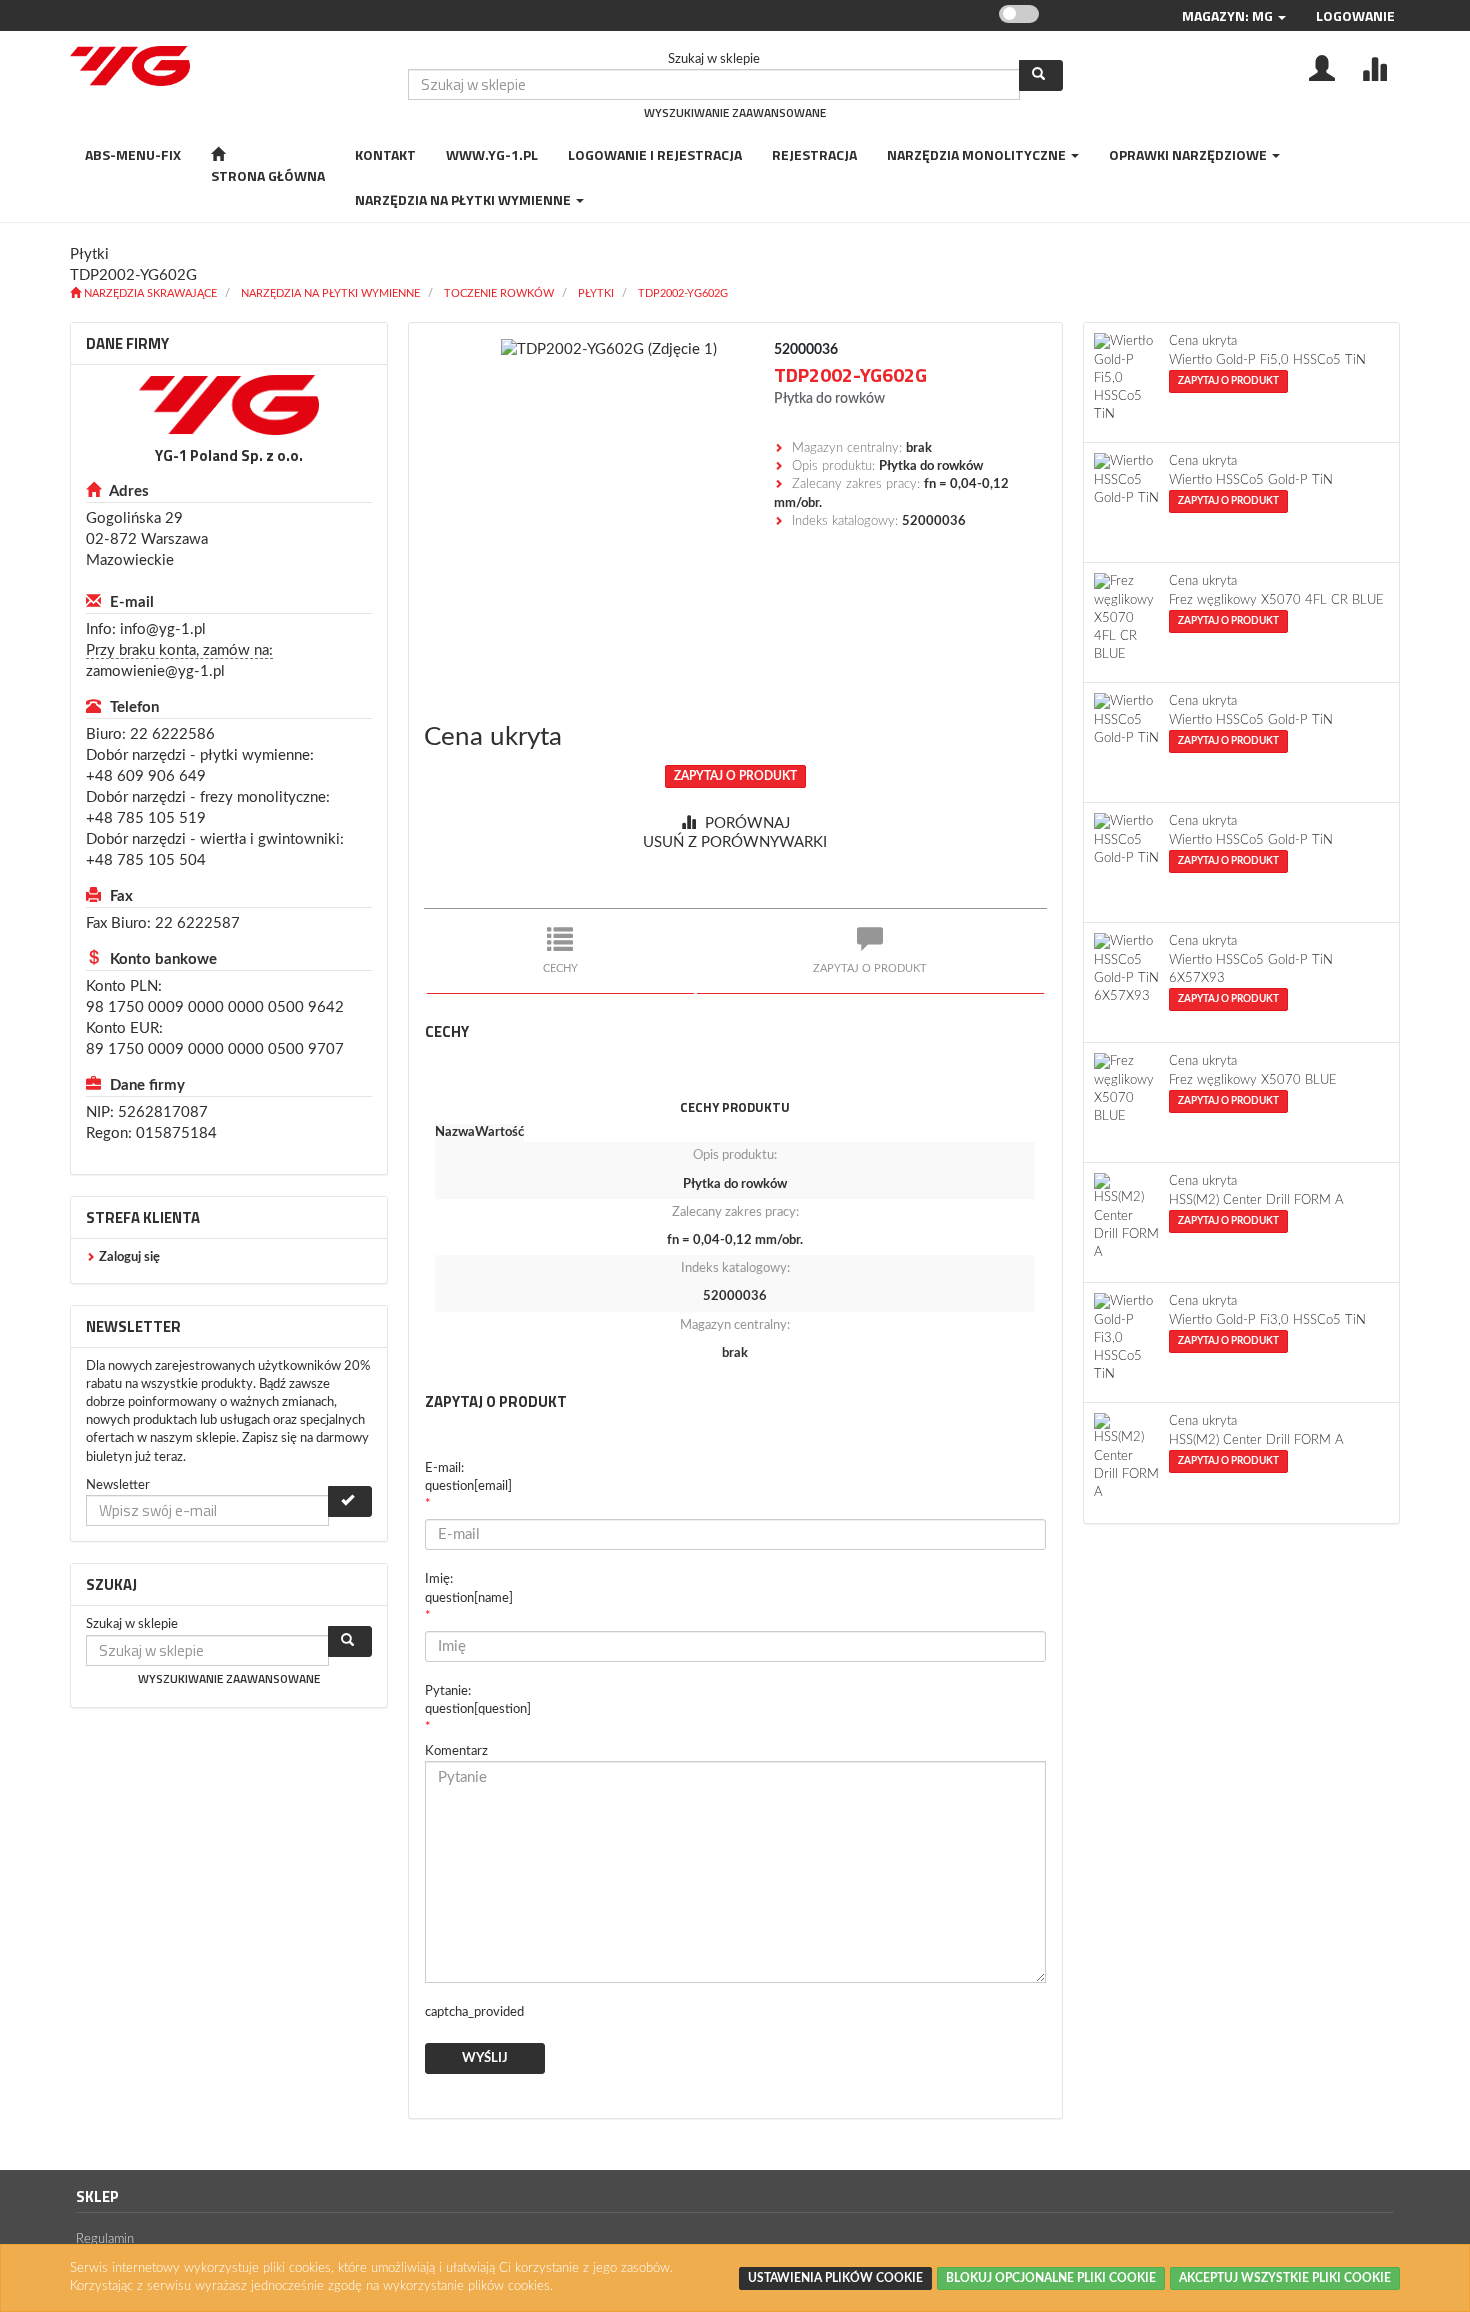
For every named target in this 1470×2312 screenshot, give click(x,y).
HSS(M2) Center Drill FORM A (1256, 1200)
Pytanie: (478, 1700)
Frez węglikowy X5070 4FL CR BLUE (1276, 600)
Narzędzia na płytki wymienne (330, 293)
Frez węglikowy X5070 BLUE (1253, 1080)
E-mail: (468, 1477)
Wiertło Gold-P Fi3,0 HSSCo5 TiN (1267, 1320)
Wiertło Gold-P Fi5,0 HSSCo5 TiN (1267, 360)
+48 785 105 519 (146, 818)
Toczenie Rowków (499, 293)
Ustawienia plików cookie (835, 2278)
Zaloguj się (129, 1257)
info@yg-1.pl (163, 629)
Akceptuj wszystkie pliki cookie (1285, 2278)
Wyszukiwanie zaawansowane (735, 112)
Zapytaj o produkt (735, 776)
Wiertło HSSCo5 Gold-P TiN (1251, 480)
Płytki (596, 293)
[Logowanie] (1322, 67)
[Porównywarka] (1374, 67)
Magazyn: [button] (1227, 15)
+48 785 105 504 (146, 860)
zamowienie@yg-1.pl (155, 671)
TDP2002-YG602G (683, 293)
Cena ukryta (493, 737)
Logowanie (1355, 15)
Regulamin (105, 2239)
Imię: (469, 1588)
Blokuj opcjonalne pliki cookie (1051, 2278)
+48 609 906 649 (146, 776)
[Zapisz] (350, 1501)
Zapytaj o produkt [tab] (870, 968)
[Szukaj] (1041, 75)
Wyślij (485, 2058)
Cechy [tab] (560, 968)
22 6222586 (172, 734)
